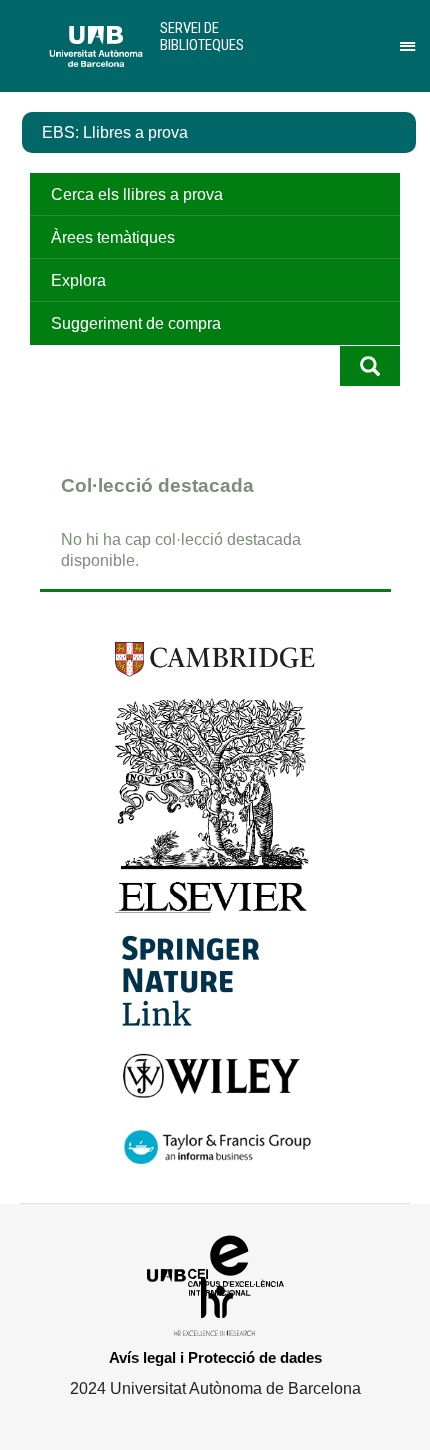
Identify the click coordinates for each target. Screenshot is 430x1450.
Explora (78, 280)
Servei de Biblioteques (202, 36)
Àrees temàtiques (113, 237)
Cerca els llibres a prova (137, 194)
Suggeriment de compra (136, 323)
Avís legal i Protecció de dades (215, 1357)
